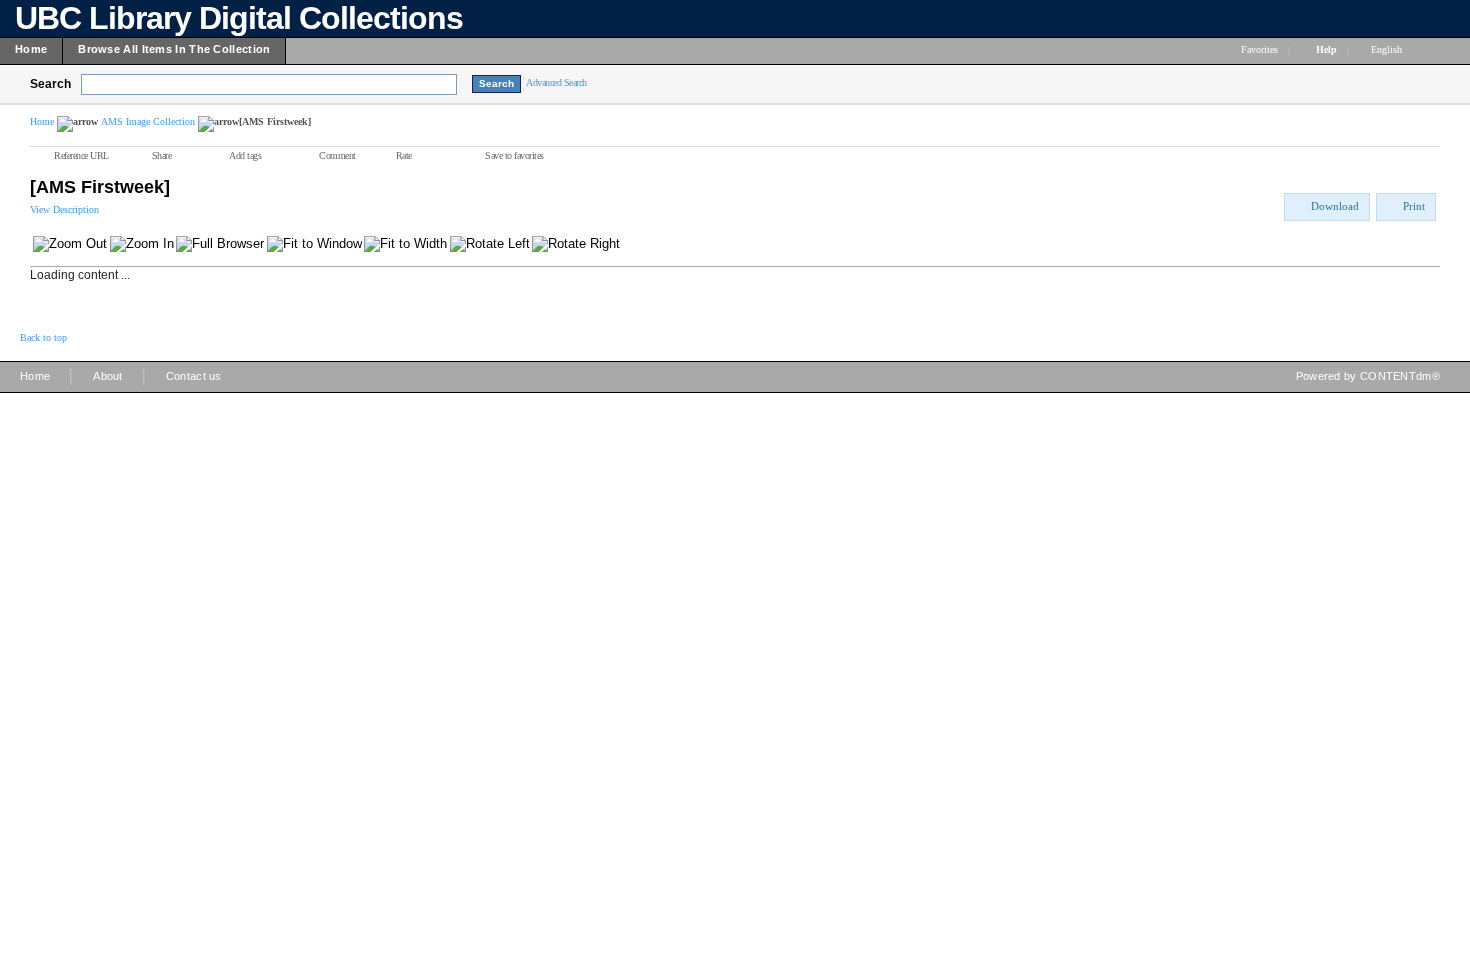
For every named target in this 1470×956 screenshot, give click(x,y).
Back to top (43, 337)
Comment (337, 155)
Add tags (245, 155)
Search (50, 84)
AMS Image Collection (148, 121)
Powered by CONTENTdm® (1368, 376)
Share (162, 155)
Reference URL (81, 155)
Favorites (1259, 49)
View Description (64, 209)
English (1388, 49)
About (108, 376)
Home (42, 121)
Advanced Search (556, 82)
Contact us (194, 376)
